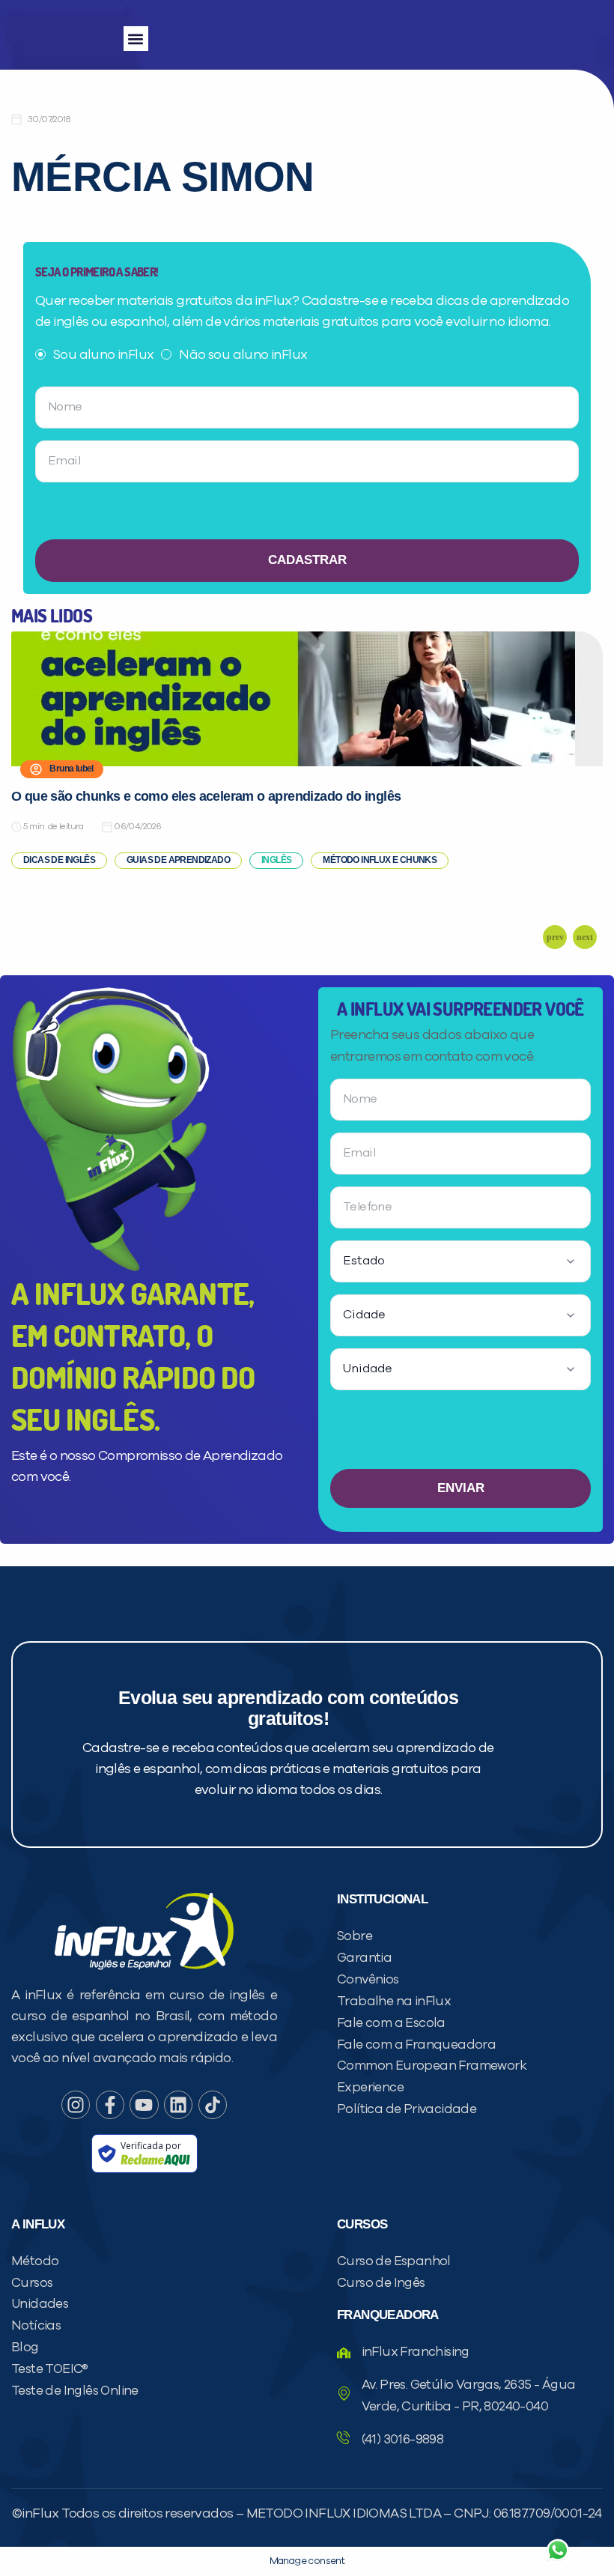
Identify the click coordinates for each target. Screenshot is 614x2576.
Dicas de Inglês (59, 860)
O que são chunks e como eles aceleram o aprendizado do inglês (206, 796)
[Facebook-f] (110, 2105)
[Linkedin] (178, 2105)
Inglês (276, 860)
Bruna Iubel (71, 769)
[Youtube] (144, 2105)
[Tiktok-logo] (213, 2105)
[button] (136, 39)
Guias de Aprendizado (178, 860)
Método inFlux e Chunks (380, 860)
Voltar (382, 2514)
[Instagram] (76, 2105)
